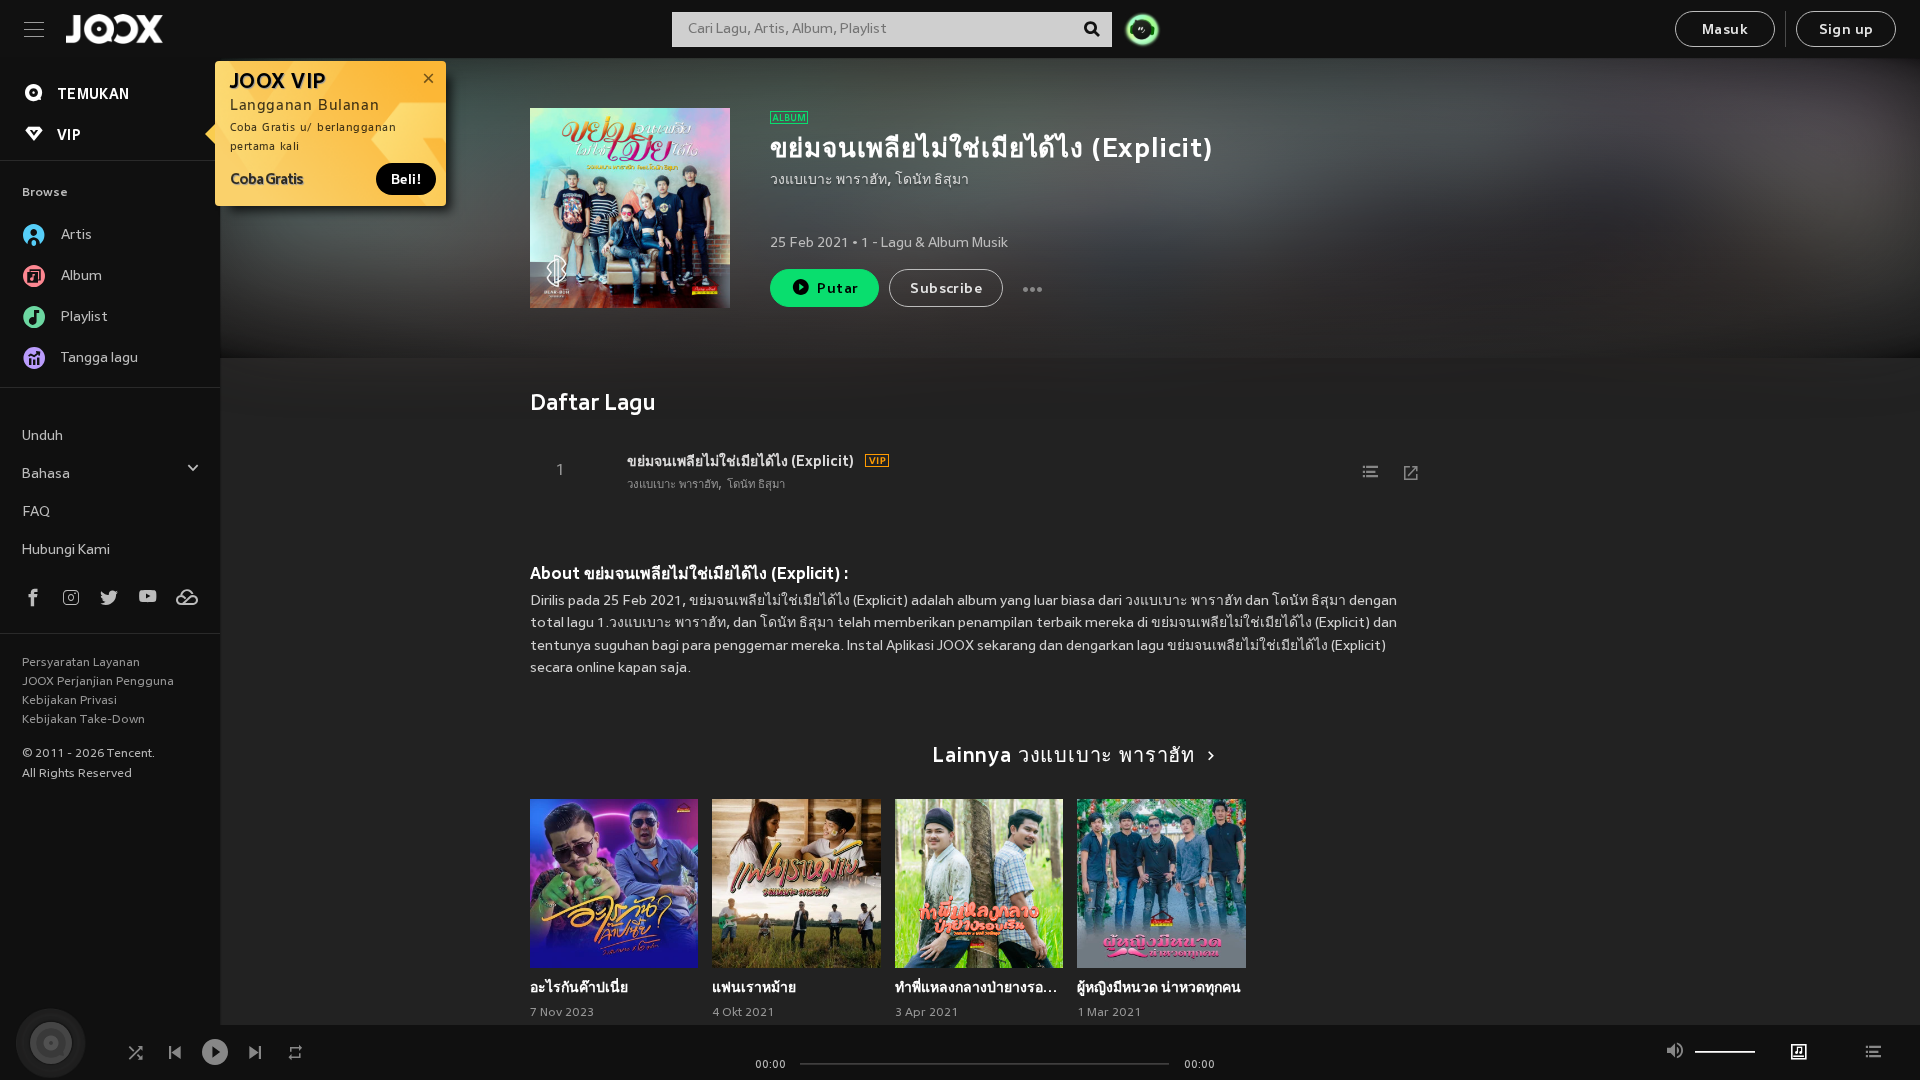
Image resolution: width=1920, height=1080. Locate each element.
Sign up (1846, 30)
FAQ (36, 512)
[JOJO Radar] (1142, 29)
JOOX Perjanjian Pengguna (98, 682)
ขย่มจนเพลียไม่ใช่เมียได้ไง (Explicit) (740, 461)
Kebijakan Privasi (69, 701)
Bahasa (46, 474)
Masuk (1725, 30)
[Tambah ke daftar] (1371, 472)
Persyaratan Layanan (81, 663)
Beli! (406, 179)
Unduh (42, 436)
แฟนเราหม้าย (754, 987)
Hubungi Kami (66, 550)
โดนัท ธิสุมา (932, 180)
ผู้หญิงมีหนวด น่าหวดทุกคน (1159, 987)
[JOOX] (114, 29)
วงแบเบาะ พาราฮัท (828, 180)
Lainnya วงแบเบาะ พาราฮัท (1063, 757)
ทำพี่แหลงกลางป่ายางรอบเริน (979, 987)
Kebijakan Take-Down (83, 720)
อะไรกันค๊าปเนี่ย (579, 987)
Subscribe (946, 289)
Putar (837, 289)
